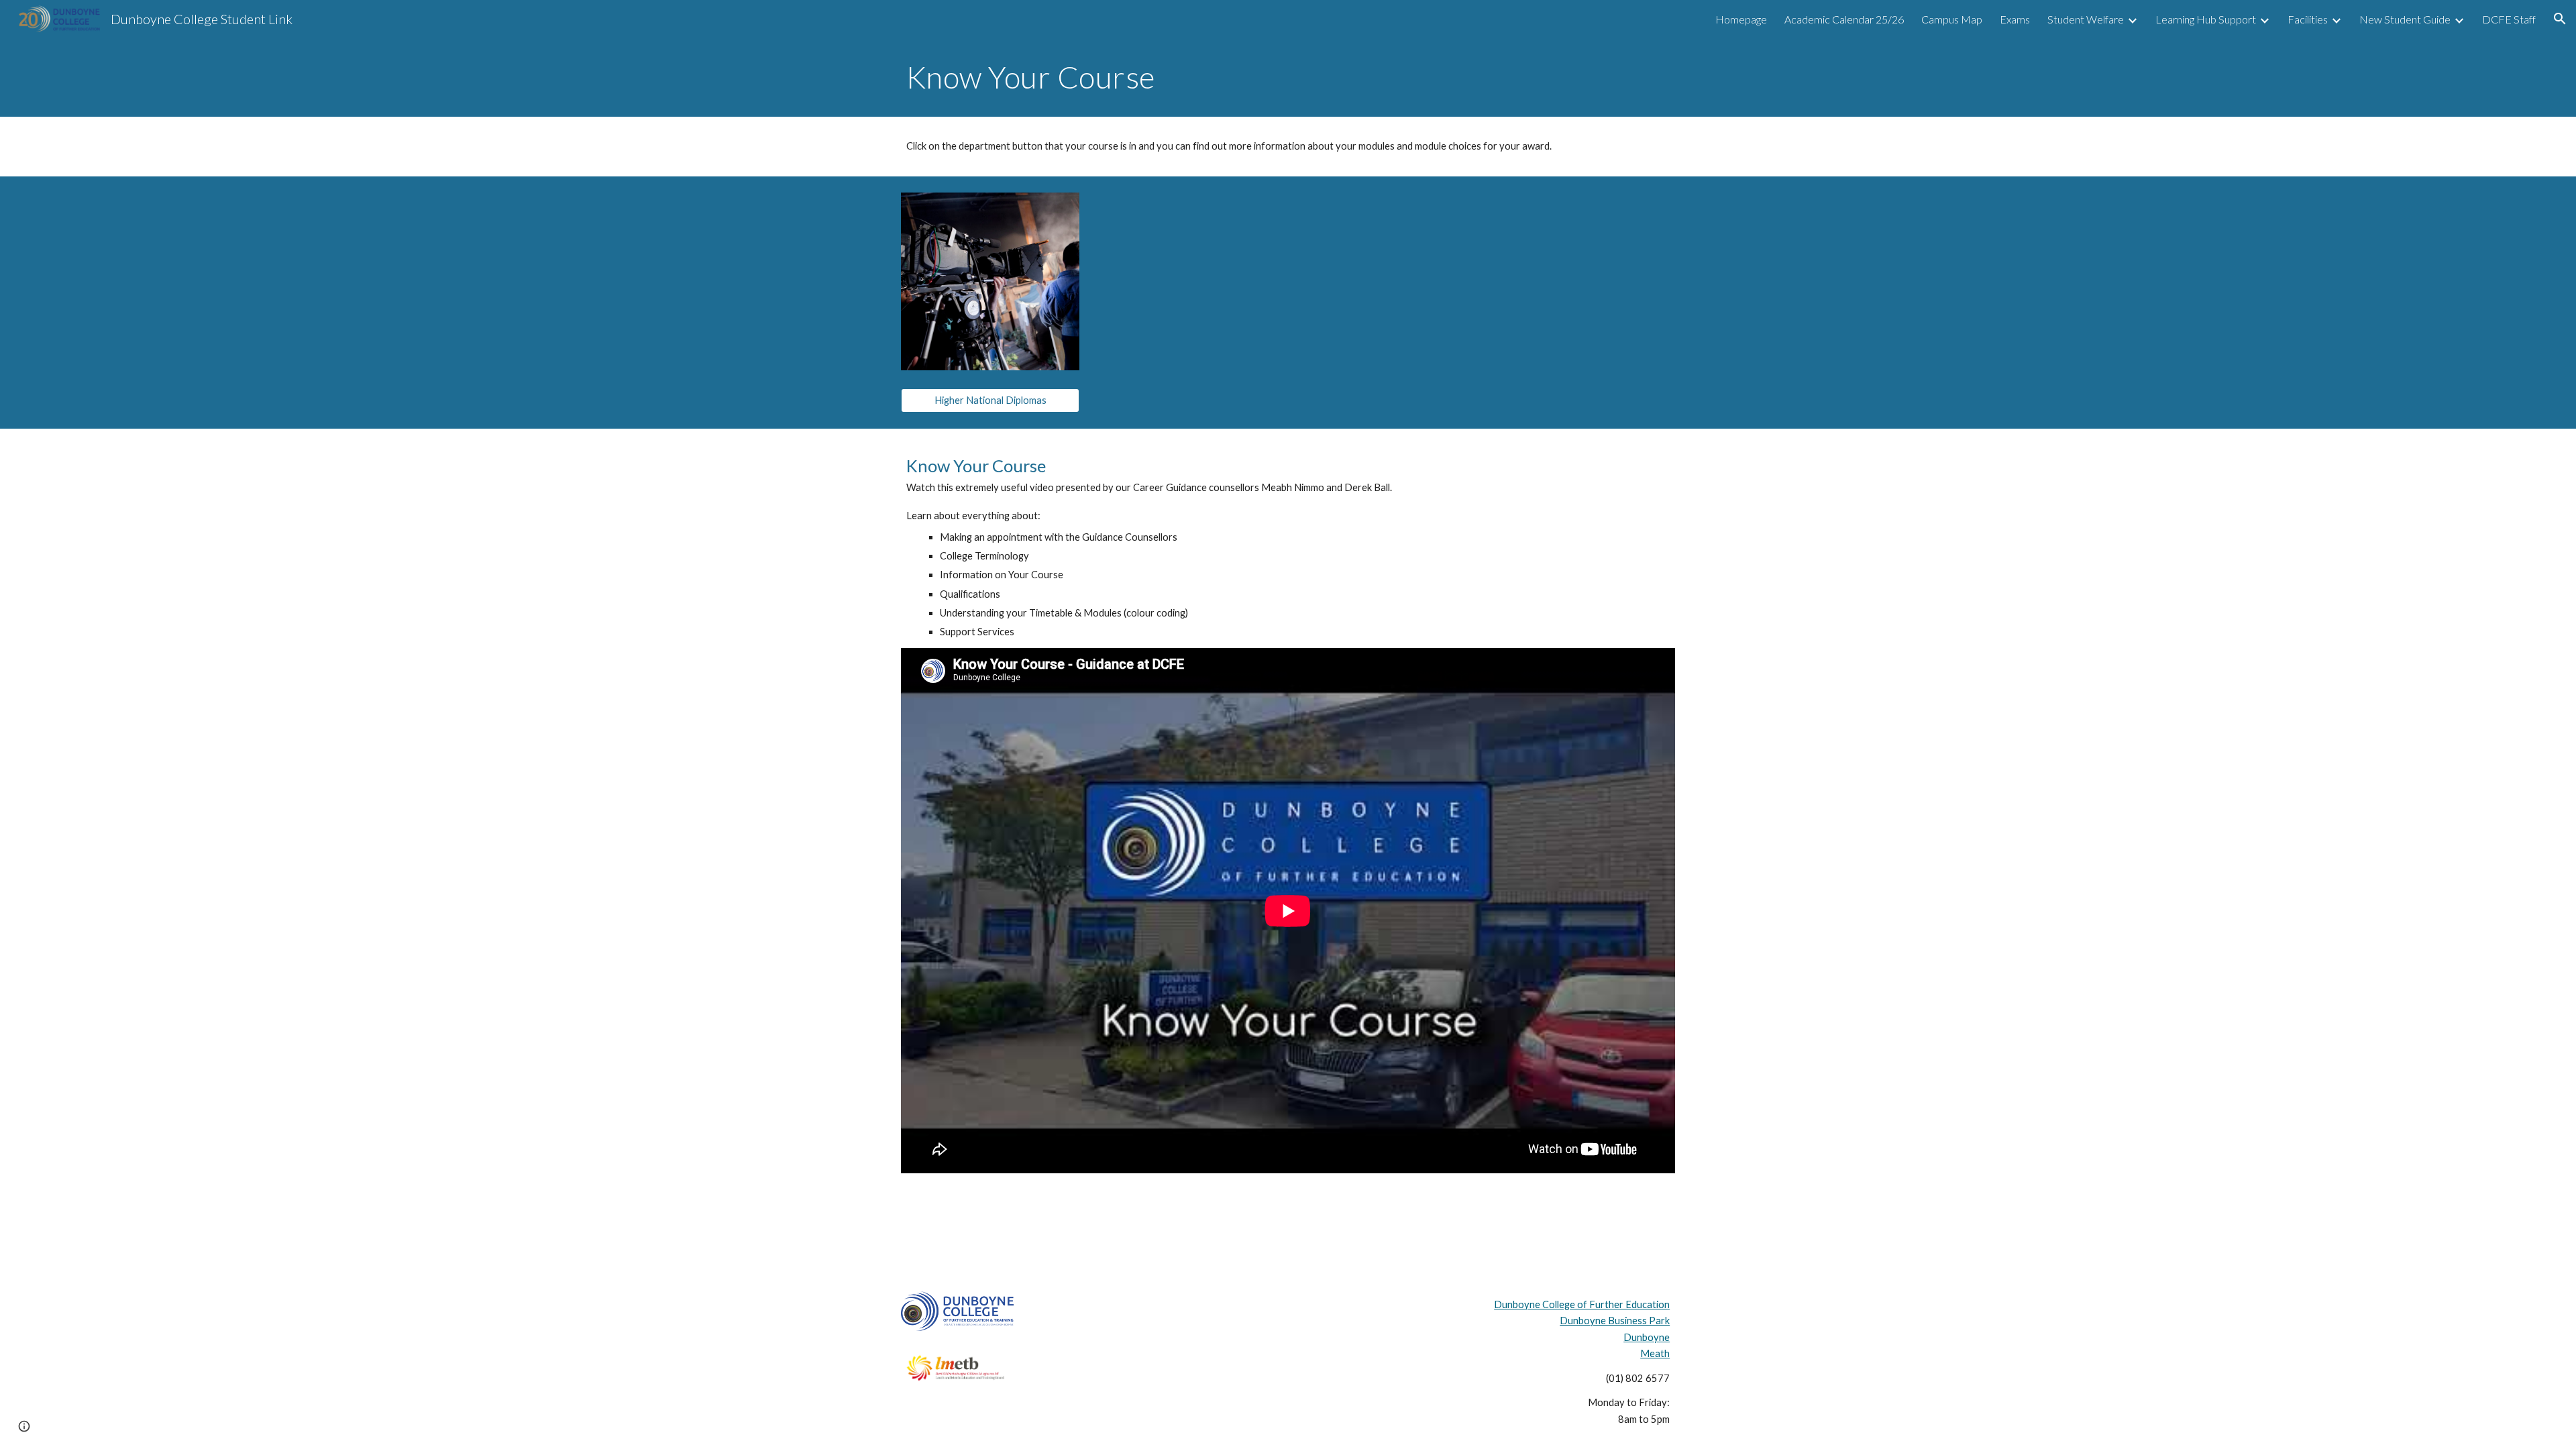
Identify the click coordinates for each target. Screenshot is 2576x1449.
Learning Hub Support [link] (2206, 19)
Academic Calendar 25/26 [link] (1844, 19)
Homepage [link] (1741, 19)
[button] (2560, 19)
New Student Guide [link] (2405, 19)
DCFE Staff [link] (2509, 19)
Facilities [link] (2308, 19)
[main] (1288, 77)
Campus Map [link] (1952, 19)
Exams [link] (2015, 19)
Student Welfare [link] (2086, 19)
